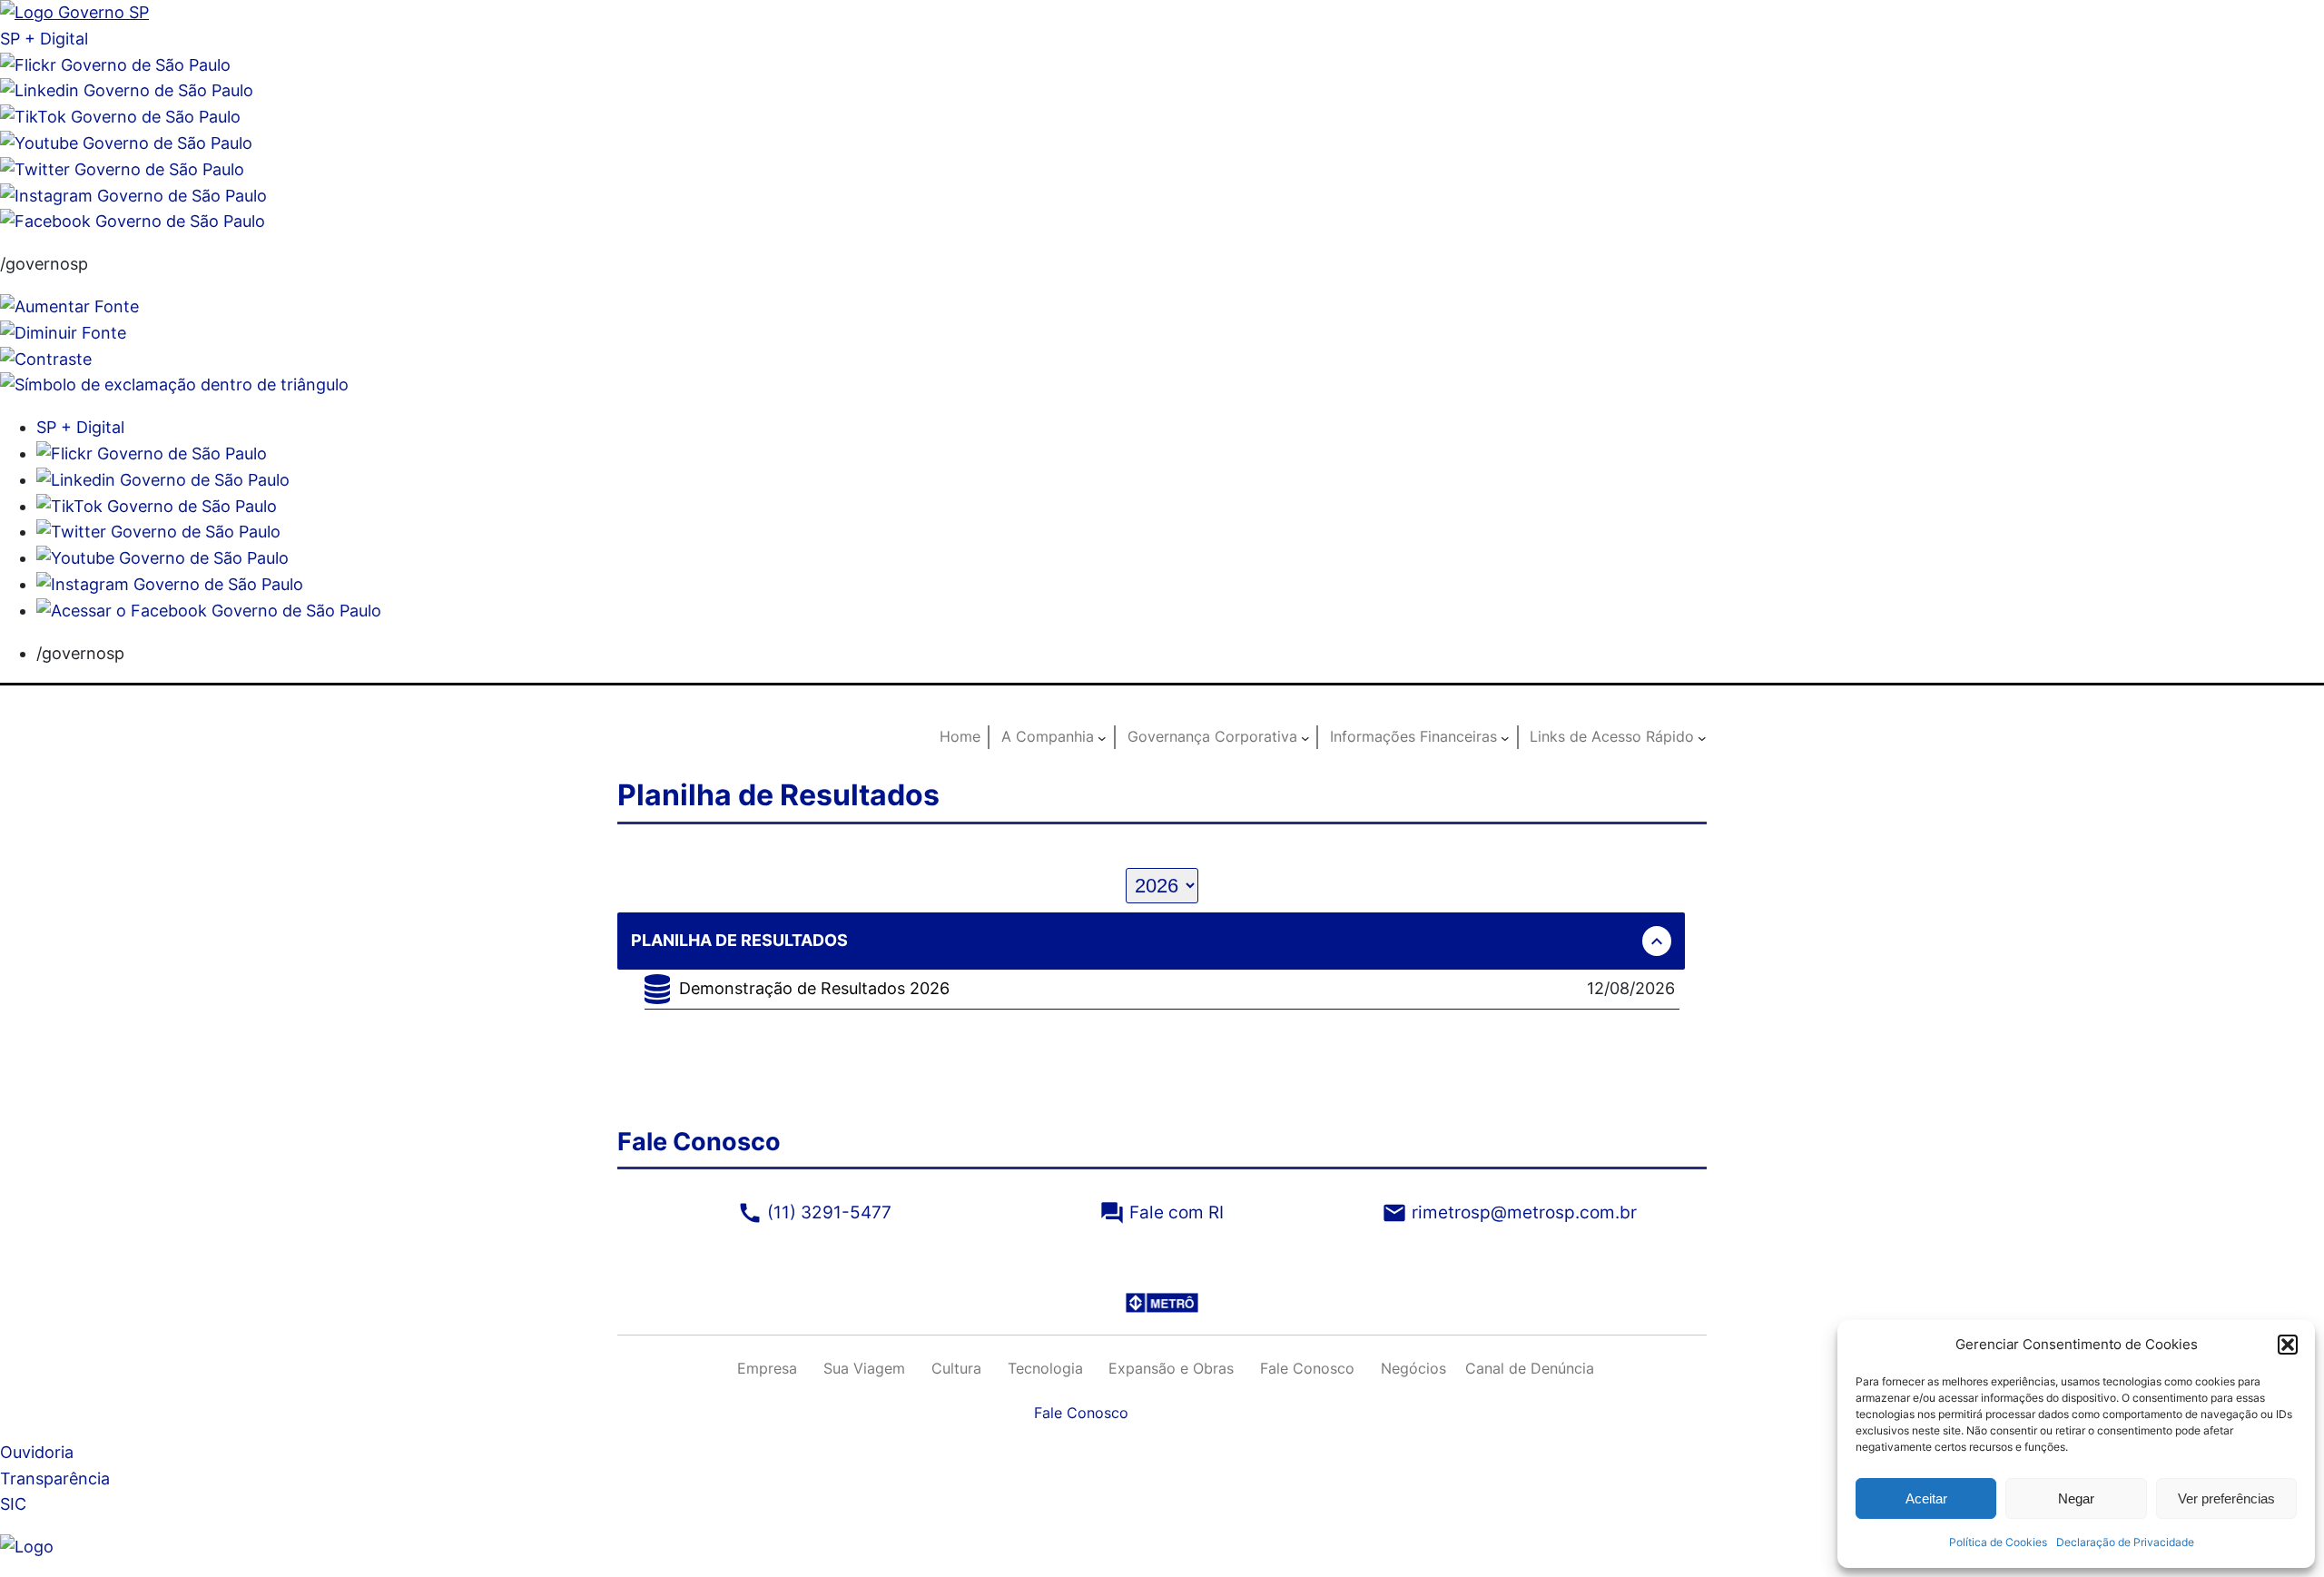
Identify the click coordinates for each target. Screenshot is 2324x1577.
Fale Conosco (1081, 1413)
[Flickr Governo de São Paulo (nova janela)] (115, 65)
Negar (2076, 1498)
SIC (13, 1504)
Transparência (55, 1478)
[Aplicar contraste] (46, 359)
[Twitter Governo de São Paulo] (158, 532)
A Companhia (1048, 736)
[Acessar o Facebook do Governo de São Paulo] (209, 611)
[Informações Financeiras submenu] (1505, 737)
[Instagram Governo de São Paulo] (133, 196)
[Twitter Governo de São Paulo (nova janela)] (122, 169)
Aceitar (1926, 1498)
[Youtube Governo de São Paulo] (162, 558)
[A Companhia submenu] (1102, 737)
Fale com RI (1162, 1212)
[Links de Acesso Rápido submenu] (1702, 737)
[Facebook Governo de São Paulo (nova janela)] (133, 221)
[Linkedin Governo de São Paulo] (163, 480)
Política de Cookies (1998, 1542)
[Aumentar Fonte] (69, 306)
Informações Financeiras (1413, 736)
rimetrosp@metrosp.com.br (1509, 1212)
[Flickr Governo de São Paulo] (152, 453)
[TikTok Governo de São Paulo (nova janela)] (120, 117)
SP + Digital (44, 39)
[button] (2288, 1345)
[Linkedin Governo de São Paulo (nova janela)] (127, 90)
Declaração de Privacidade (2125, 1542)
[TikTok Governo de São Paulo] (157, 506)
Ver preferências (2226, 1498)
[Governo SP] (74, 12)
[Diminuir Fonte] (63, 333)
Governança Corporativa (1212, 736)
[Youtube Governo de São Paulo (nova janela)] (126, 143)
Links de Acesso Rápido (1612, 736)
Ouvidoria (37, 1452)
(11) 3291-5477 (814, 1212)
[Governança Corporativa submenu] (1305, 737)
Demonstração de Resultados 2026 (814, 988)
